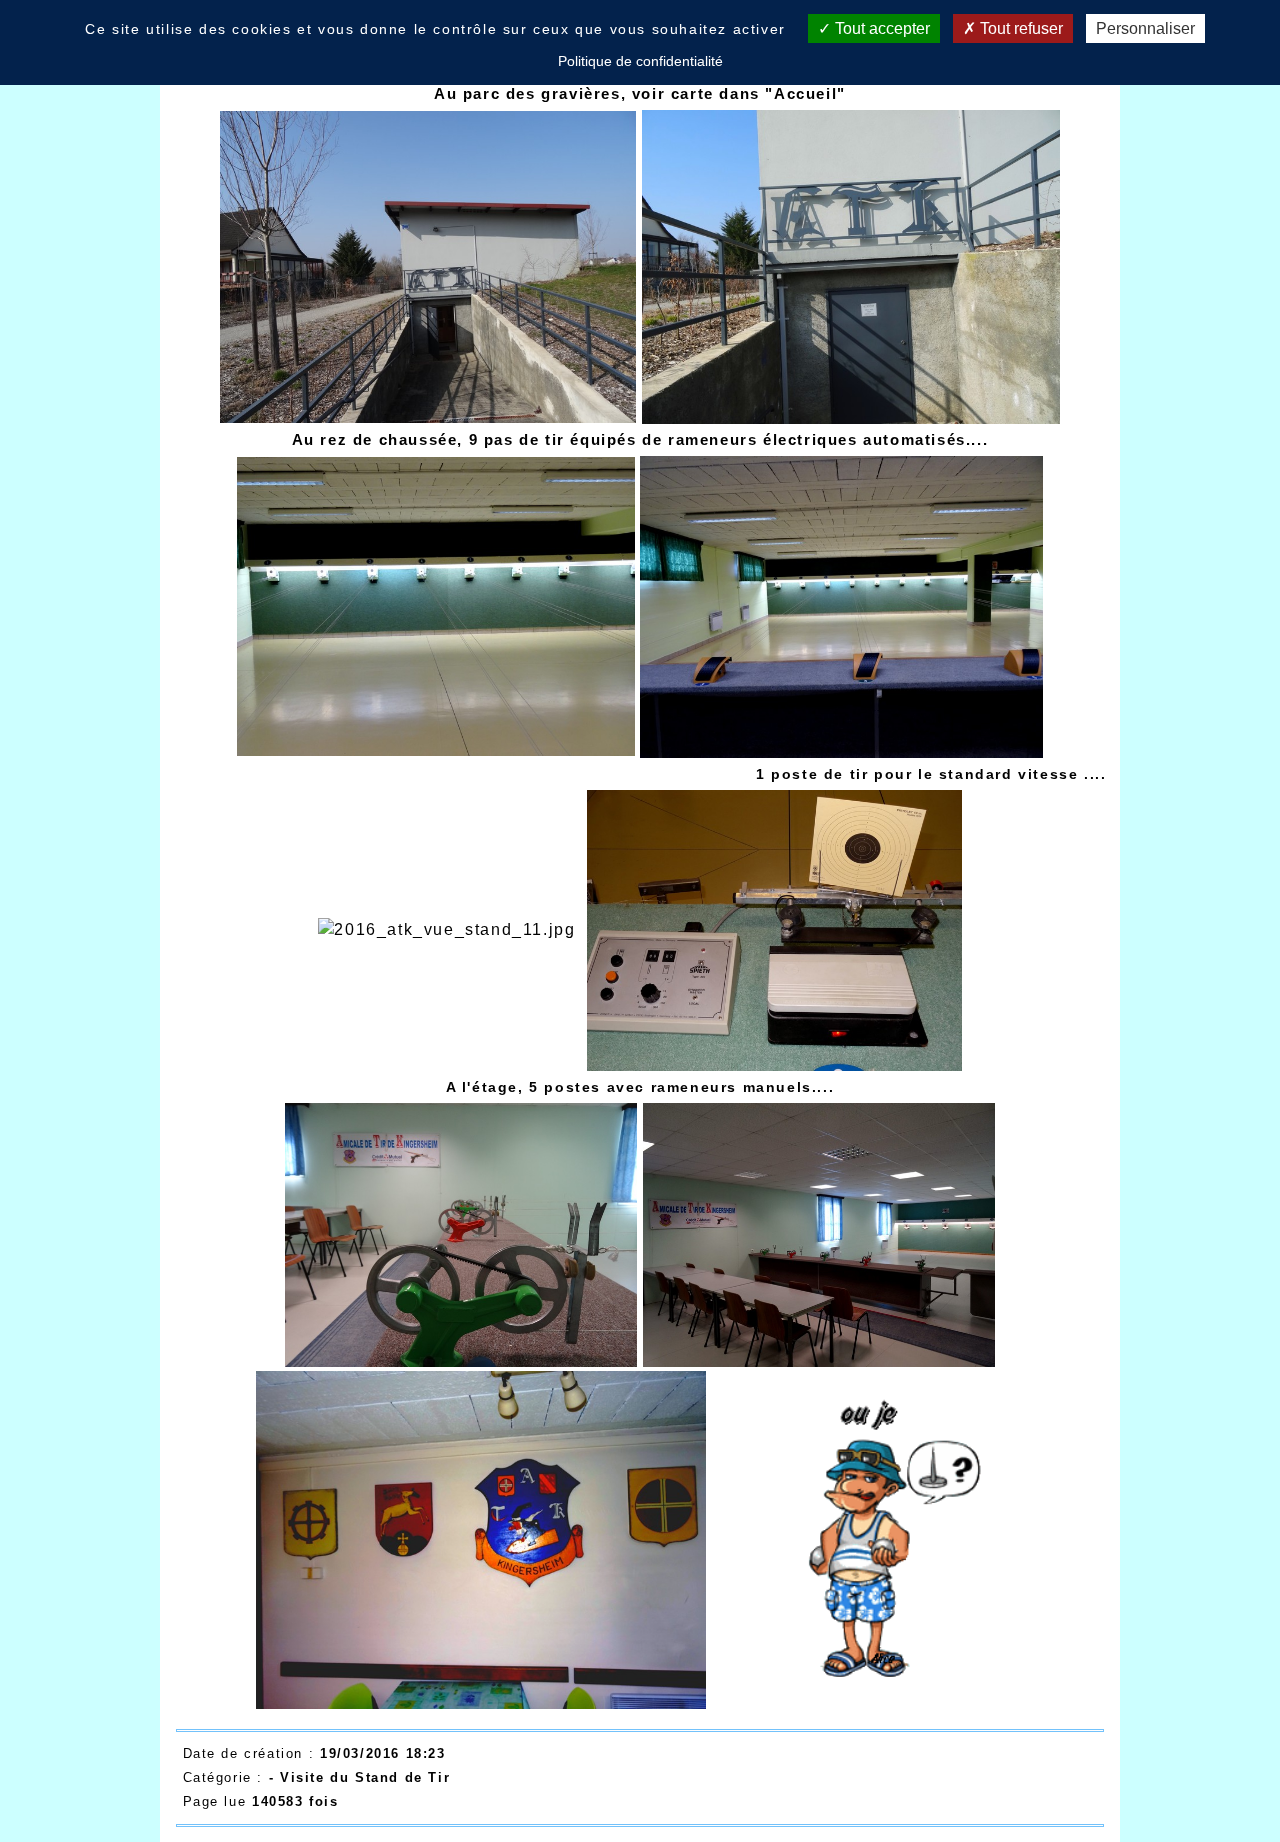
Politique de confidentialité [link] (640, 61)
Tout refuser (1019, 28)
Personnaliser (1145, 28)
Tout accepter (880, 28)
